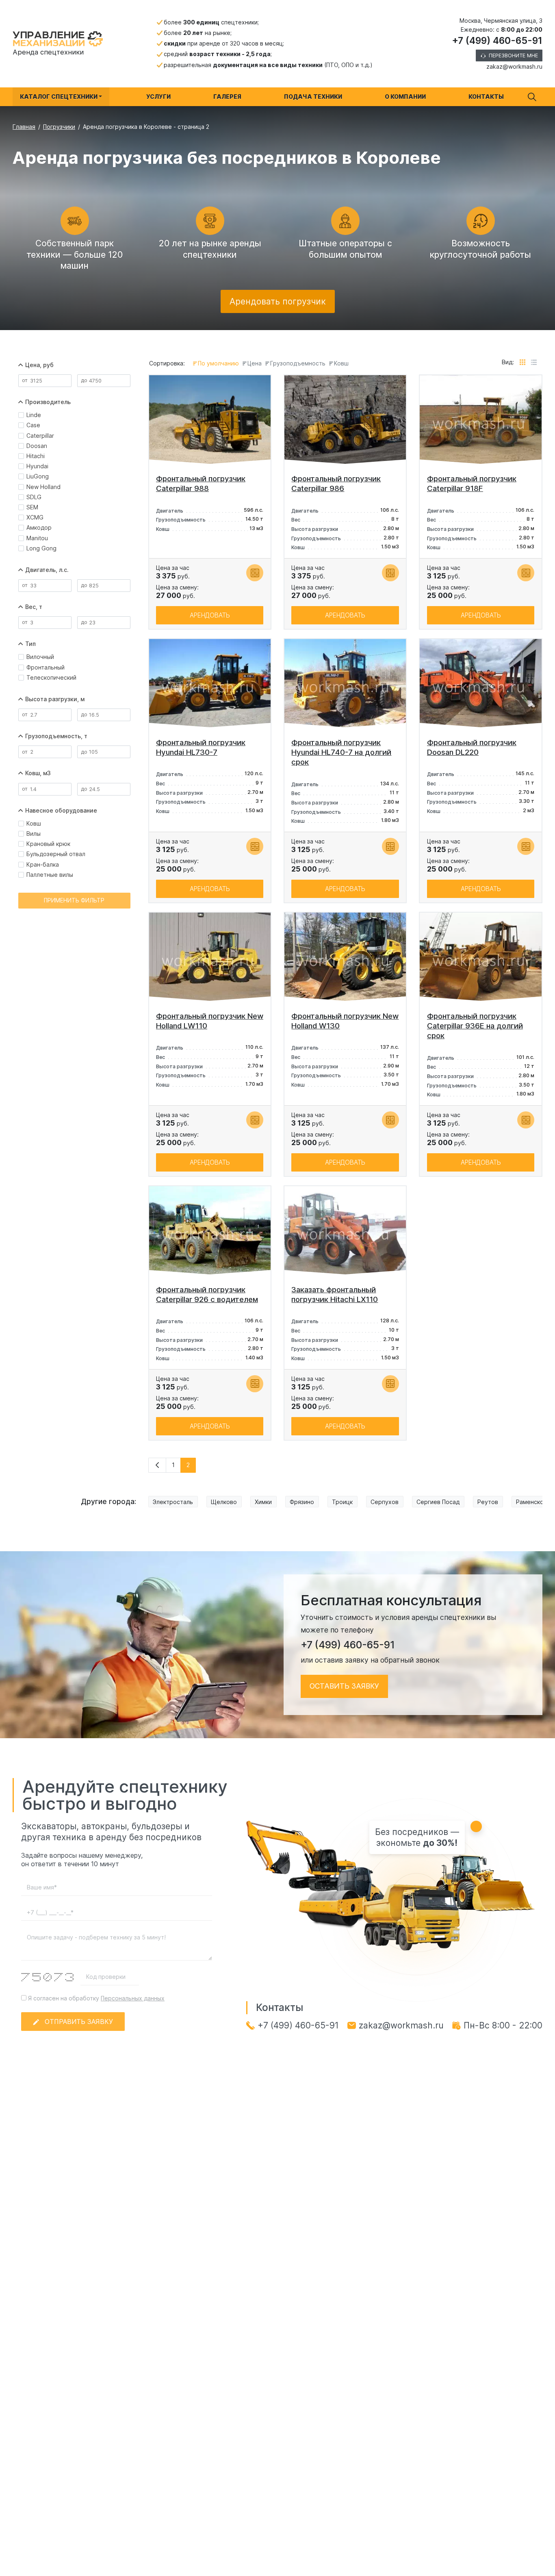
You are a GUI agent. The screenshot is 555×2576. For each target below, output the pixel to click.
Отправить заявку (79, 2022)
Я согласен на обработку (95, 1998)
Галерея (227, 97)
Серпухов (385, 1502)
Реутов (488, 1502)
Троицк (342, 1502)
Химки (263, 1502)
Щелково (224, 1502)
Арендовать (210, 615)
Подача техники (313, 97)
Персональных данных (133, 1998)
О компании (405, 97)
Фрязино (302, 1502)
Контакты (486, 97)
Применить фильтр (74, 900)
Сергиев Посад (438, 1502)
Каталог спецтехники (59, 97)
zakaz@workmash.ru (514, 66)
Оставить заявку (344, 1686)
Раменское (532, 1502)
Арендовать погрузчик (278, 301)
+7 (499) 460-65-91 (497, 41)
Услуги (158, 97)
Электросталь (173, 1502)
